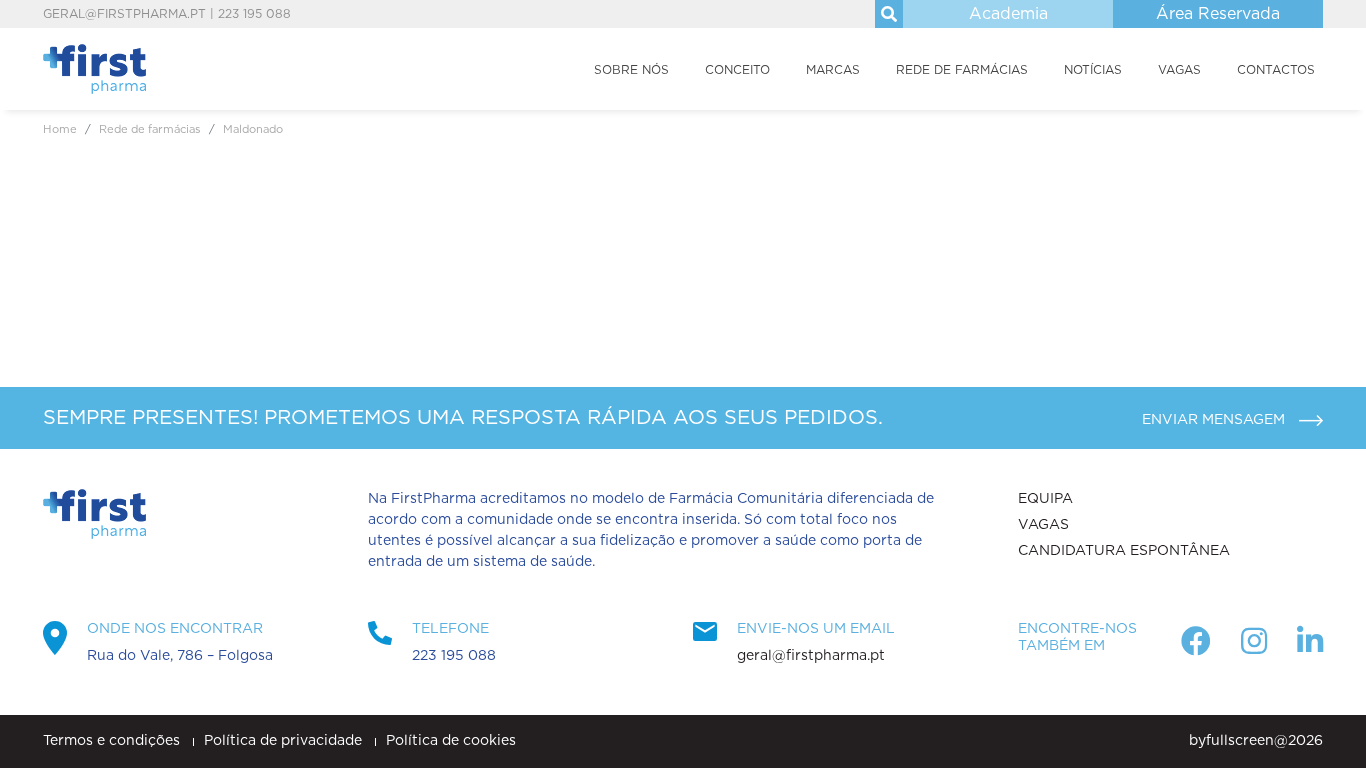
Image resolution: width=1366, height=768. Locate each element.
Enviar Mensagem (1215, 420)
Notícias (1093, 70)
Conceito (737, 70)
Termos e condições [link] (113, 741)
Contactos (1276, 70)
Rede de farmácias (962, 70)
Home (60, 129)
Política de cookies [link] (451, 741)
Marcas (833, 70)
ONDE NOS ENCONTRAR (175, 629)
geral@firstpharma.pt (124, 14)
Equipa (1045, 499)
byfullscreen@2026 (1256, 741)
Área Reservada (1218, 14)
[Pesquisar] (889, 14)
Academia (1008, 14)
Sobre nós (631, 70)
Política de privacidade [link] (285, 741)
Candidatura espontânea (1124, 551)
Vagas (1179, 70)
